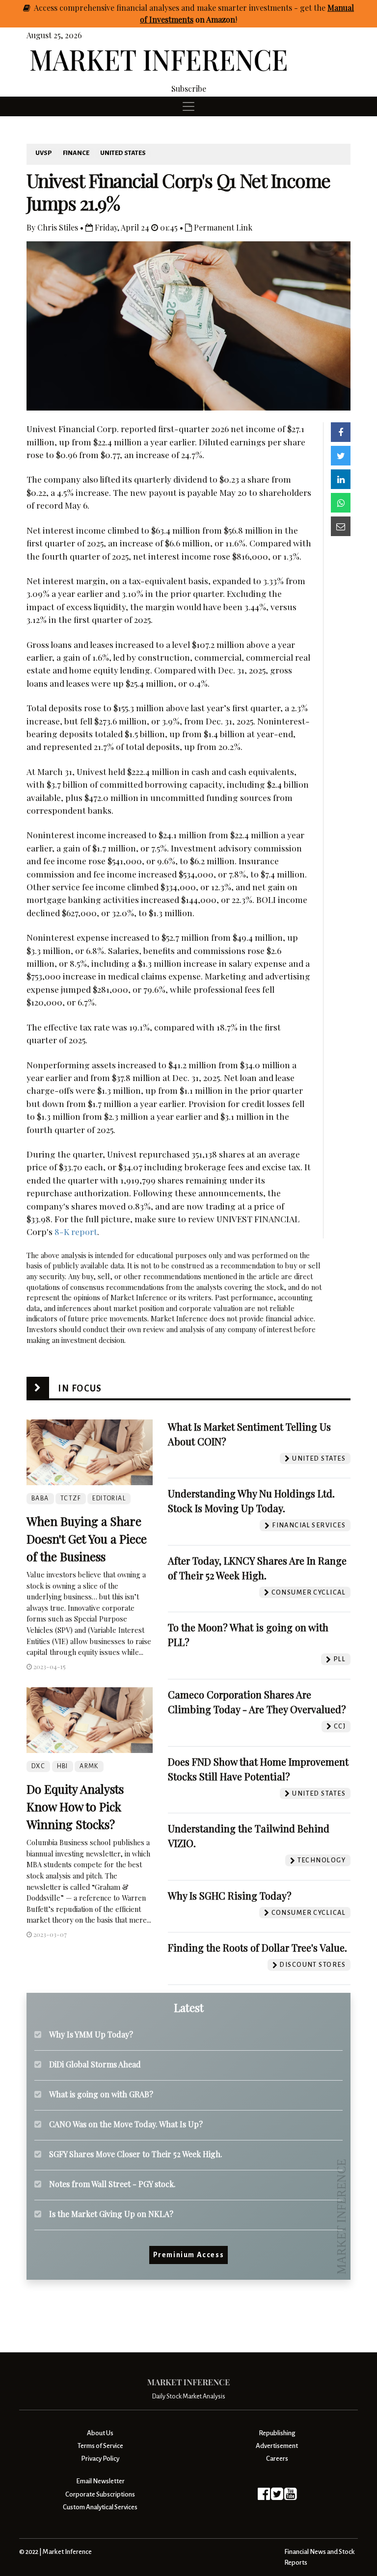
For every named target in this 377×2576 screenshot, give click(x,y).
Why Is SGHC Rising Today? (230, 1895)
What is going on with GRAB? (101, 2094)
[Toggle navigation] (188, 106)
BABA (40, 1498)
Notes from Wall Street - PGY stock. (112, 2184)
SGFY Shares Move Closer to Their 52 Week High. (136, 2154)
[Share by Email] (341, 526)
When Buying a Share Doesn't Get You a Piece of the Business (87, 1539)
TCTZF (71, 1498)
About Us (100, 2433)
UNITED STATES (123, 153)
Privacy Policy (100, 2459)
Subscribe (189, 89)
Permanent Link (222, 227)
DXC (38, 1766)
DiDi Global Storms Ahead (95, 2064)
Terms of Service (100, 2446)
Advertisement (277, 2446)
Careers (277, 2459)
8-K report (76, 1231)
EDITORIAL (109, 1498)
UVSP (44, 153)
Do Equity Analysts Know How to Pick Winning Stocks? (75, 1806)
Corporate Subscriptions (100, 2494)
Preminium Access (189, 2255)
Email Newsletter (100, 2481)
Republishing (277, 2433)
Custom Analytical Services (100, 2507)
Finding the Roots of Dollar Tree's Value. (257, 1947)
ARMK (89, 1766)
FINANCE (76, 153)
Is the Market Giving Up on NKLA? (111, 2214)
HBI (63, 1766)
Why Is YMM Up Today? (91, 2034)
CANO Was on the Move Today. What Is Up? (126, 2124)
